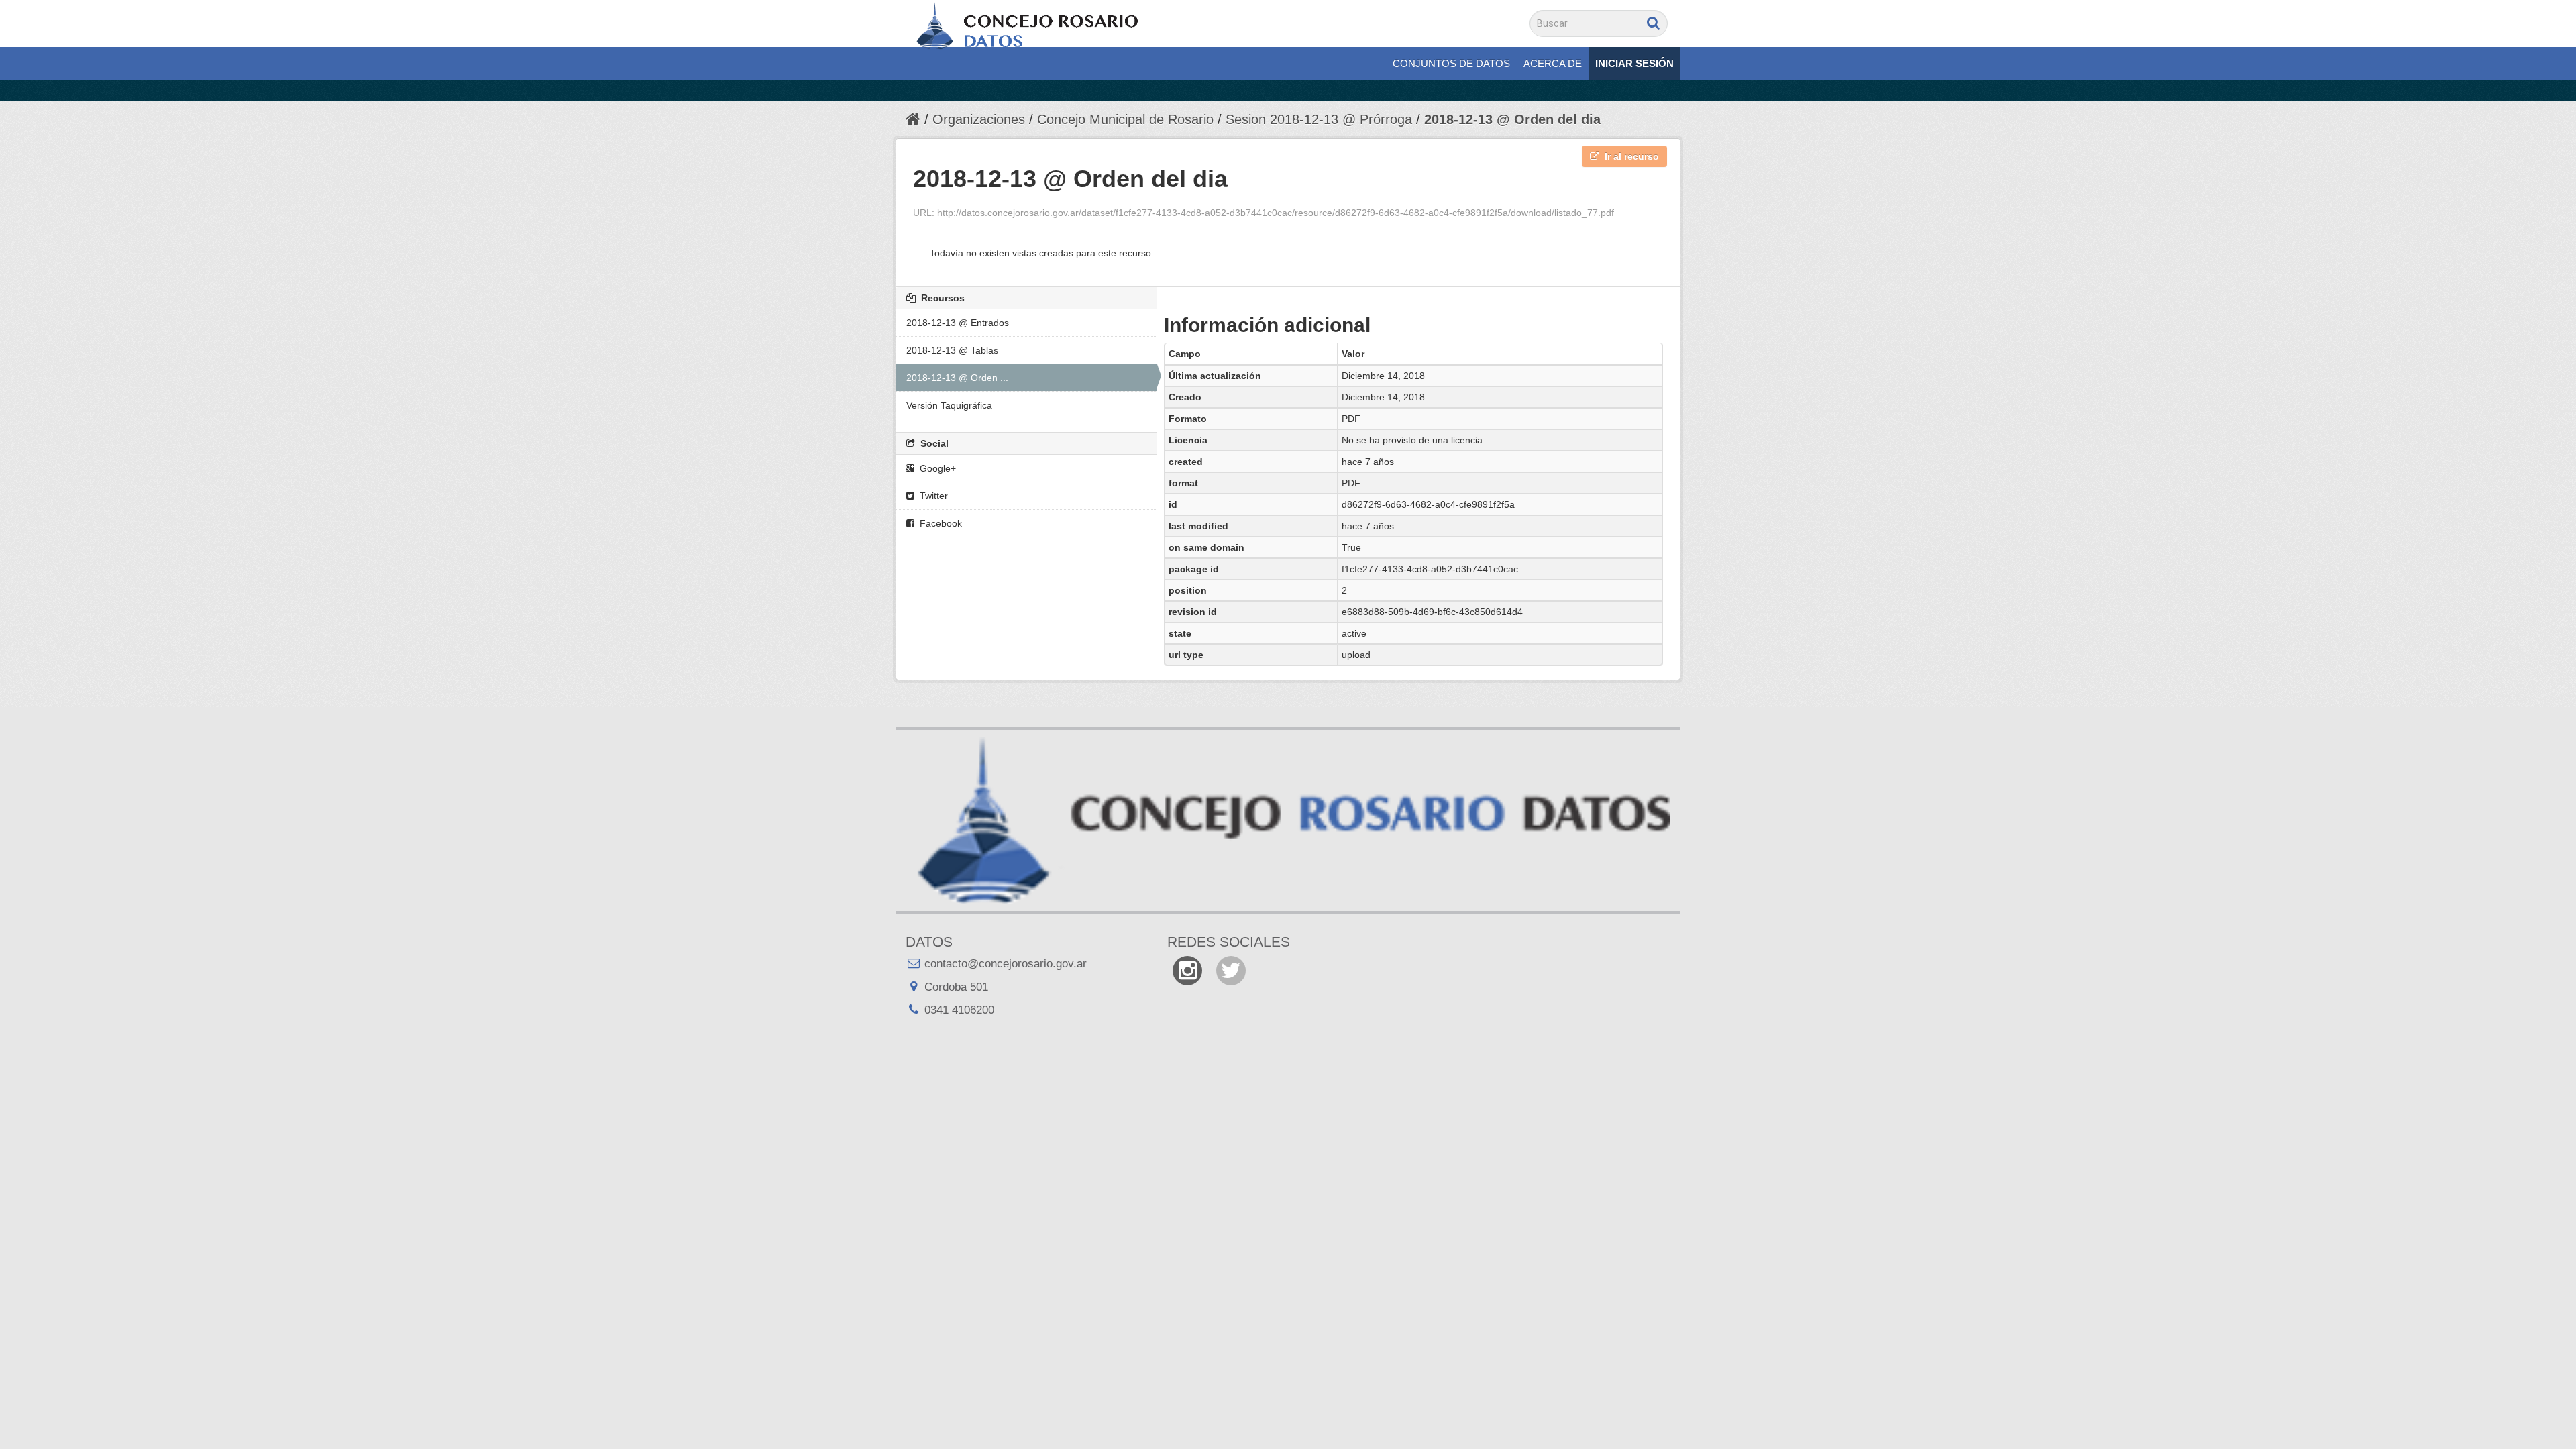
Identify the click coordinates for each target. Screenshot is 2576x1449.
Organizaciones (979, 119)
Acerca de (1553, 63)
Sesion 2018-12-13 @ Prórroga (1319, 119)
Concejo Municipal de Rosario (1125, 119)
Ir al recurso (1630, 156)
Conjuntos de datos (1451, 63)
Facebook (940, 523)
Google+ (936, 468)
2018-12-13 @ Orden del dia (1512, 119)
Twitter (932, 496)
